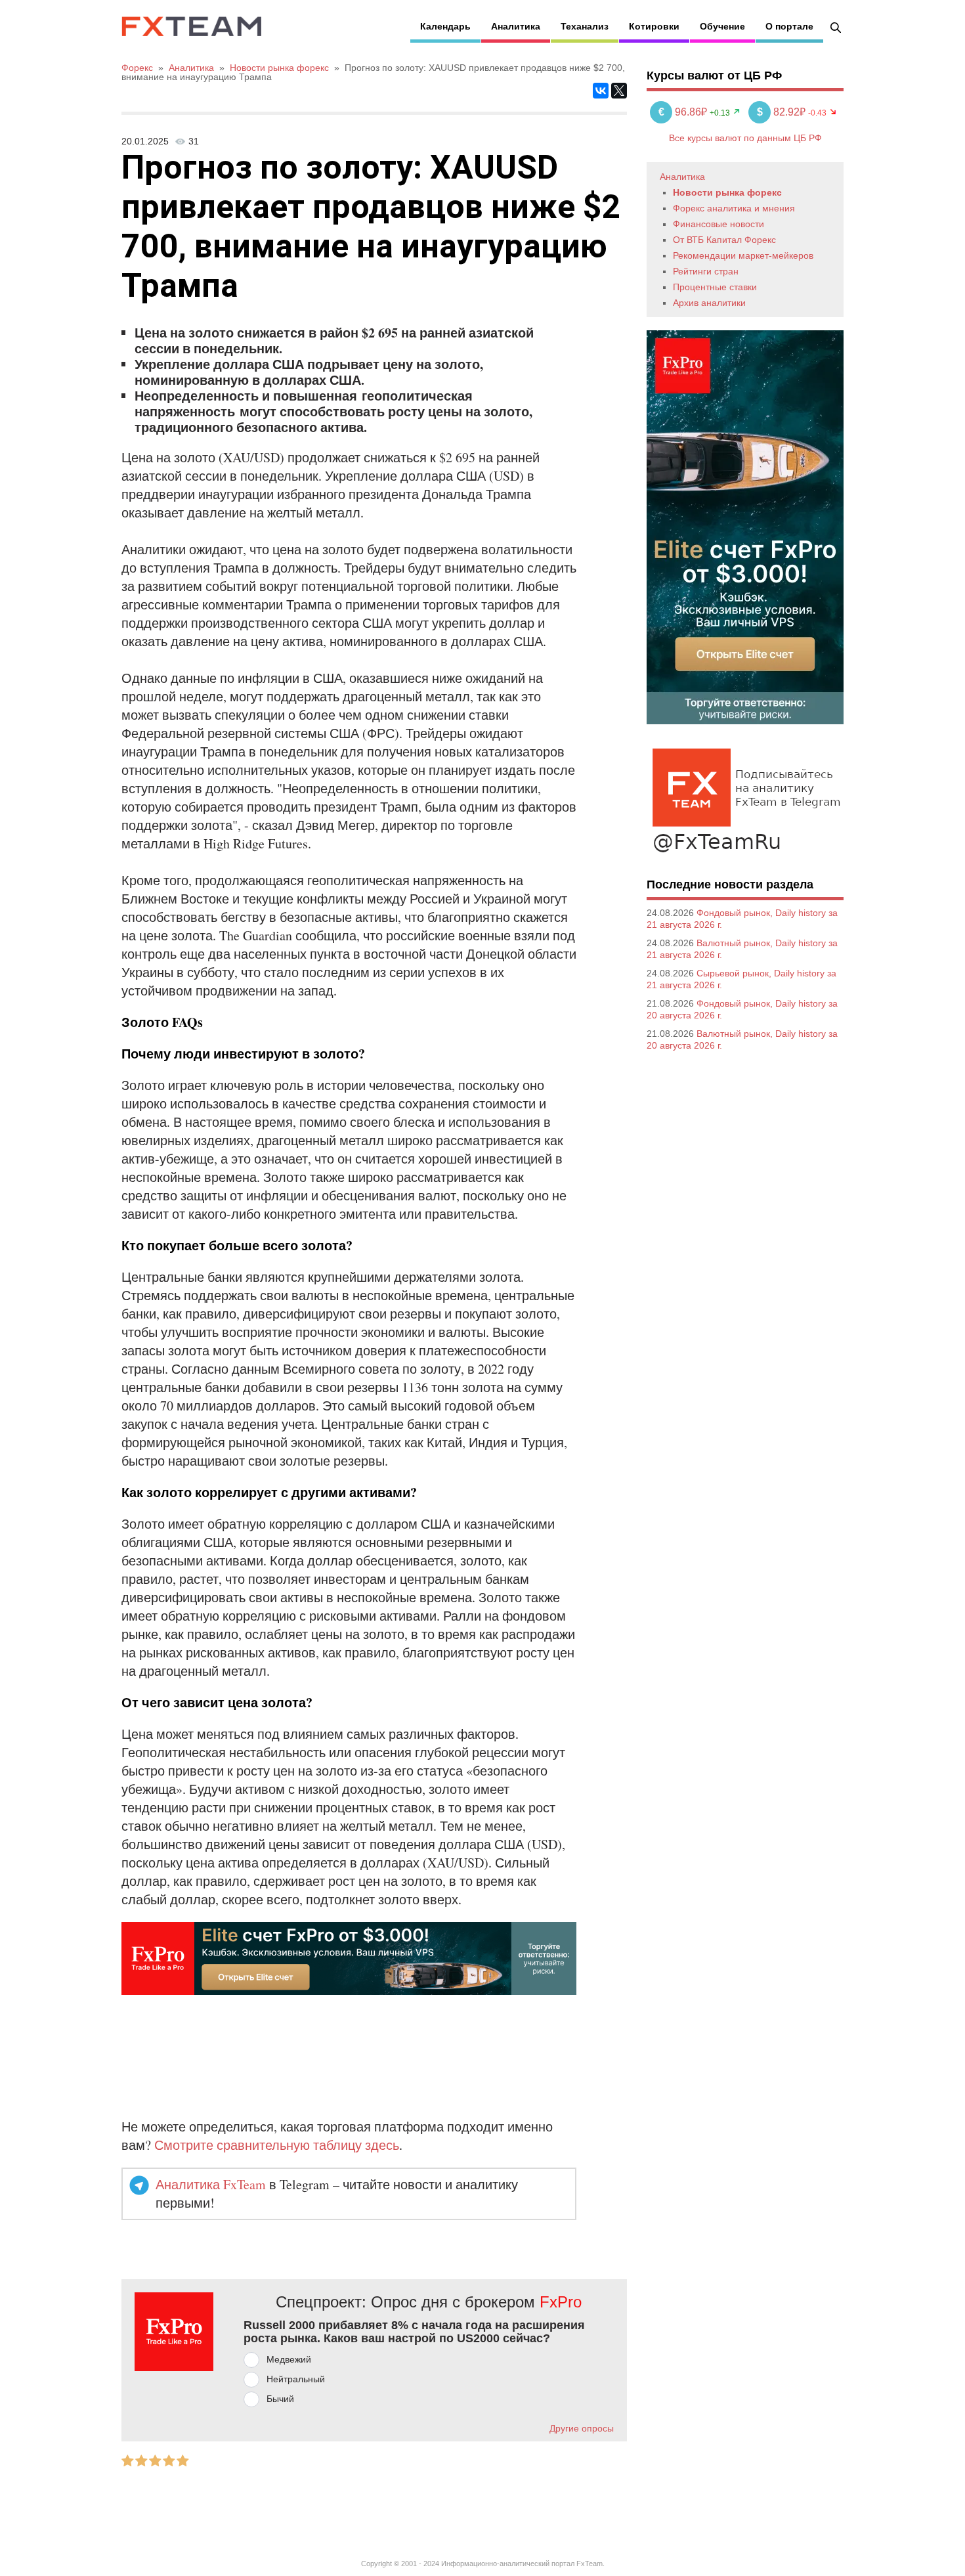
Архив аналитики (709, 303)
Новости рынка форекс (727, 192)
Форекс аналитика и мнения (734, 208)
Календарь (445, 26)
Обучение (722, 26)
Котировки (654, 26)
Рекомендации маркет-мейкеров (743, 255)
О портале (789, 26)
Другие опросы (582, 2428)
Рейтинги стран (706, 271)
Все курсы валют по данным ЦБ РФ (745, 138)
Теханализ (585, 26)
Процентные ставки (715, 287)
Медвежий (289, 2359)
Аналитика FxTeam (211, 2184)
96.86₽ (684, 112)
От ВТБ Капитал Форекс (724, 240)
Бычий (280, 2399)
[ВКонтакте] (601, 91)
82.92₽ (783, 112)
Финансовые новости (718, 224)
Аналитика (516, 26)
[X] (619, 91)
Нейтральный (296, 2379)
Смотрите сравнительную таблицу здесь (277, 2145)
